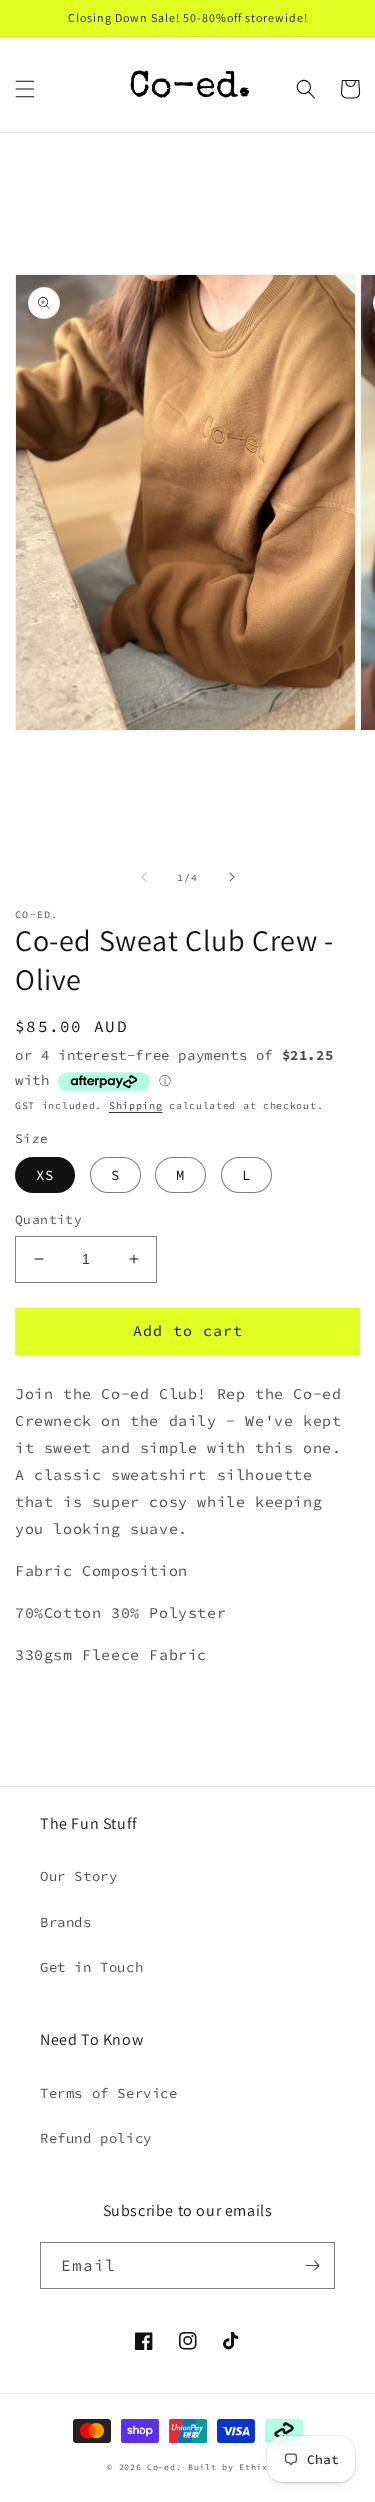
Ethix (253, 2467)
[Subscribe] (312, 2265)
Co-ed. (164, 2467)
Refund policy (96, 2138)
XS (45, 1175)
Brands (66, 1922)
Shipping (136, 1105)
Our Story (78, 1876)
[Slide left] (144, 877)
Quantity (48, 1219)
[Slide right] (232, 877)
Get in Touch (91, 1967)
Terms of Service (109, 2093)
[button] (25, 89)
